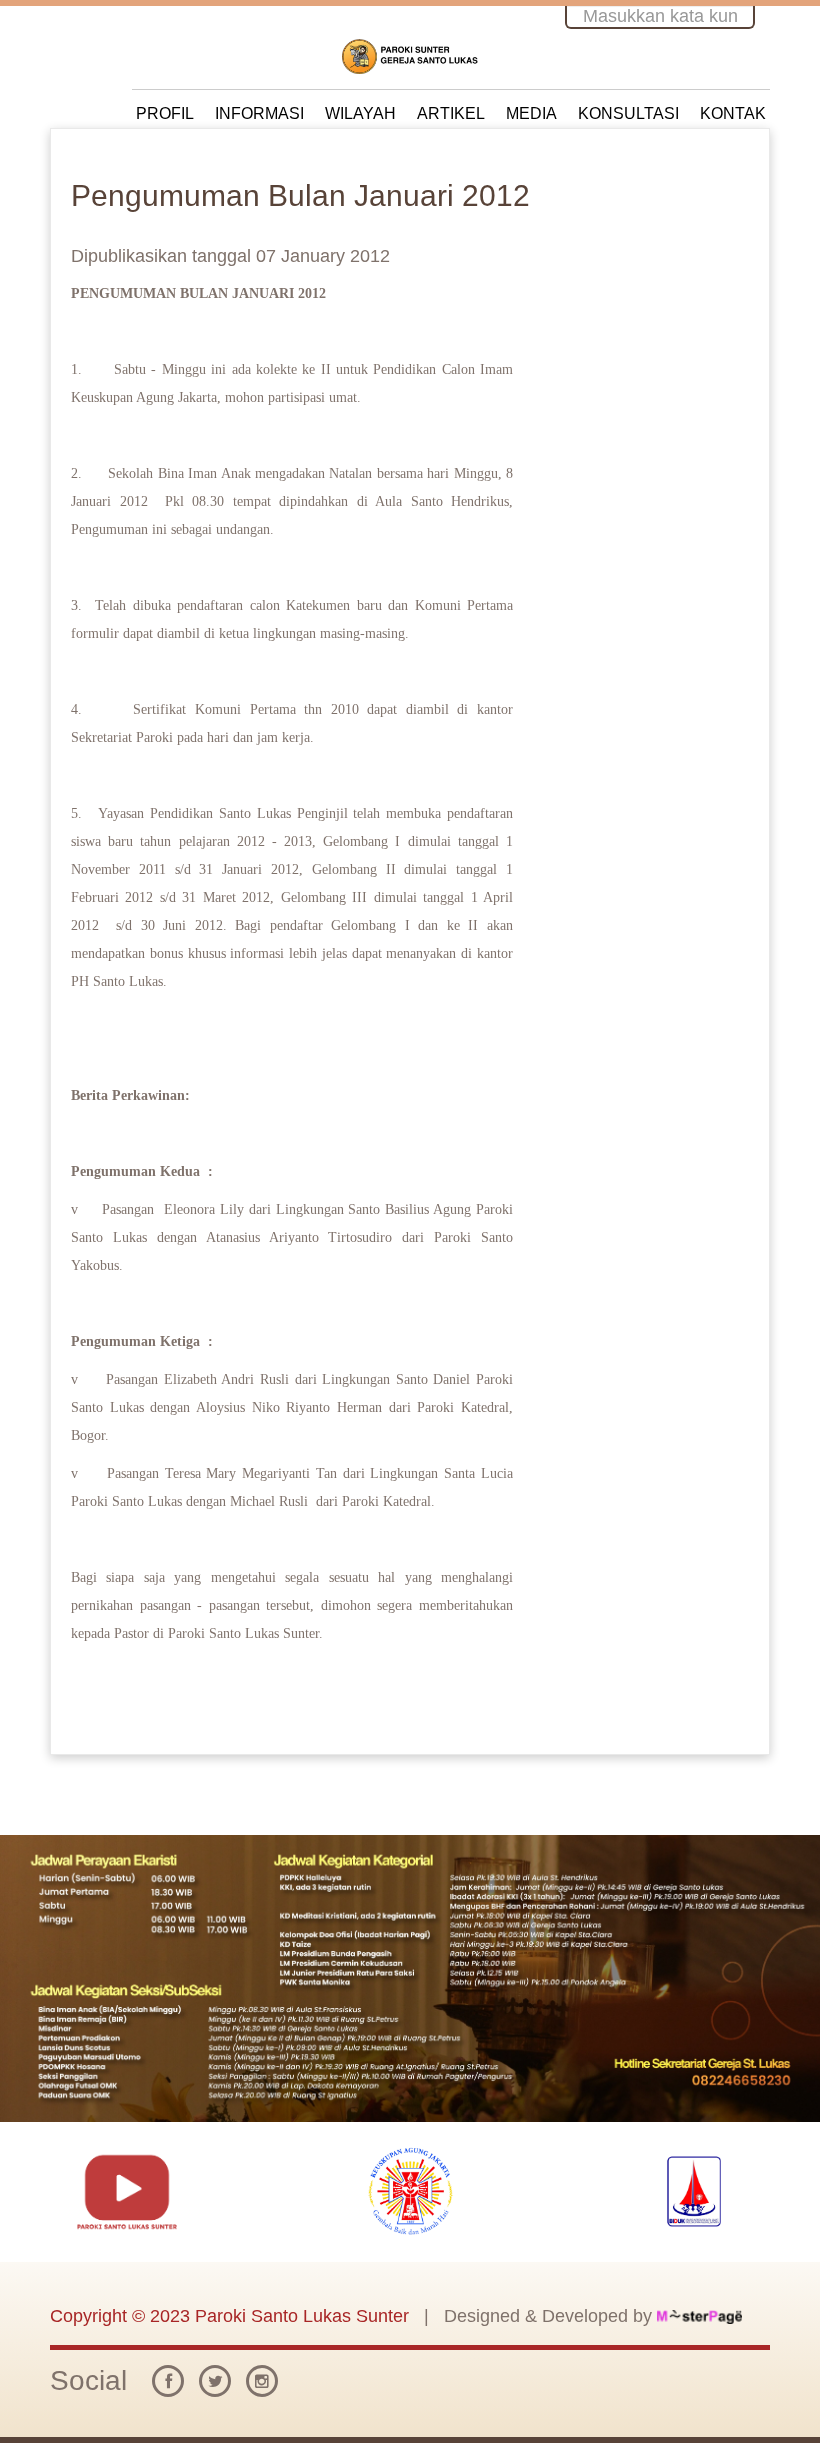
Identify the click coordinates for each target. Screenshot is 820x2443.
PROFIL (165, 113)
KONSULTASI (628, 113)
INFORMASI (259, 113)
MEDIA (531, 113)
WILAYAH (360, 113)
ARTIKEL (451, 113)
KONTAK (733, 113)
